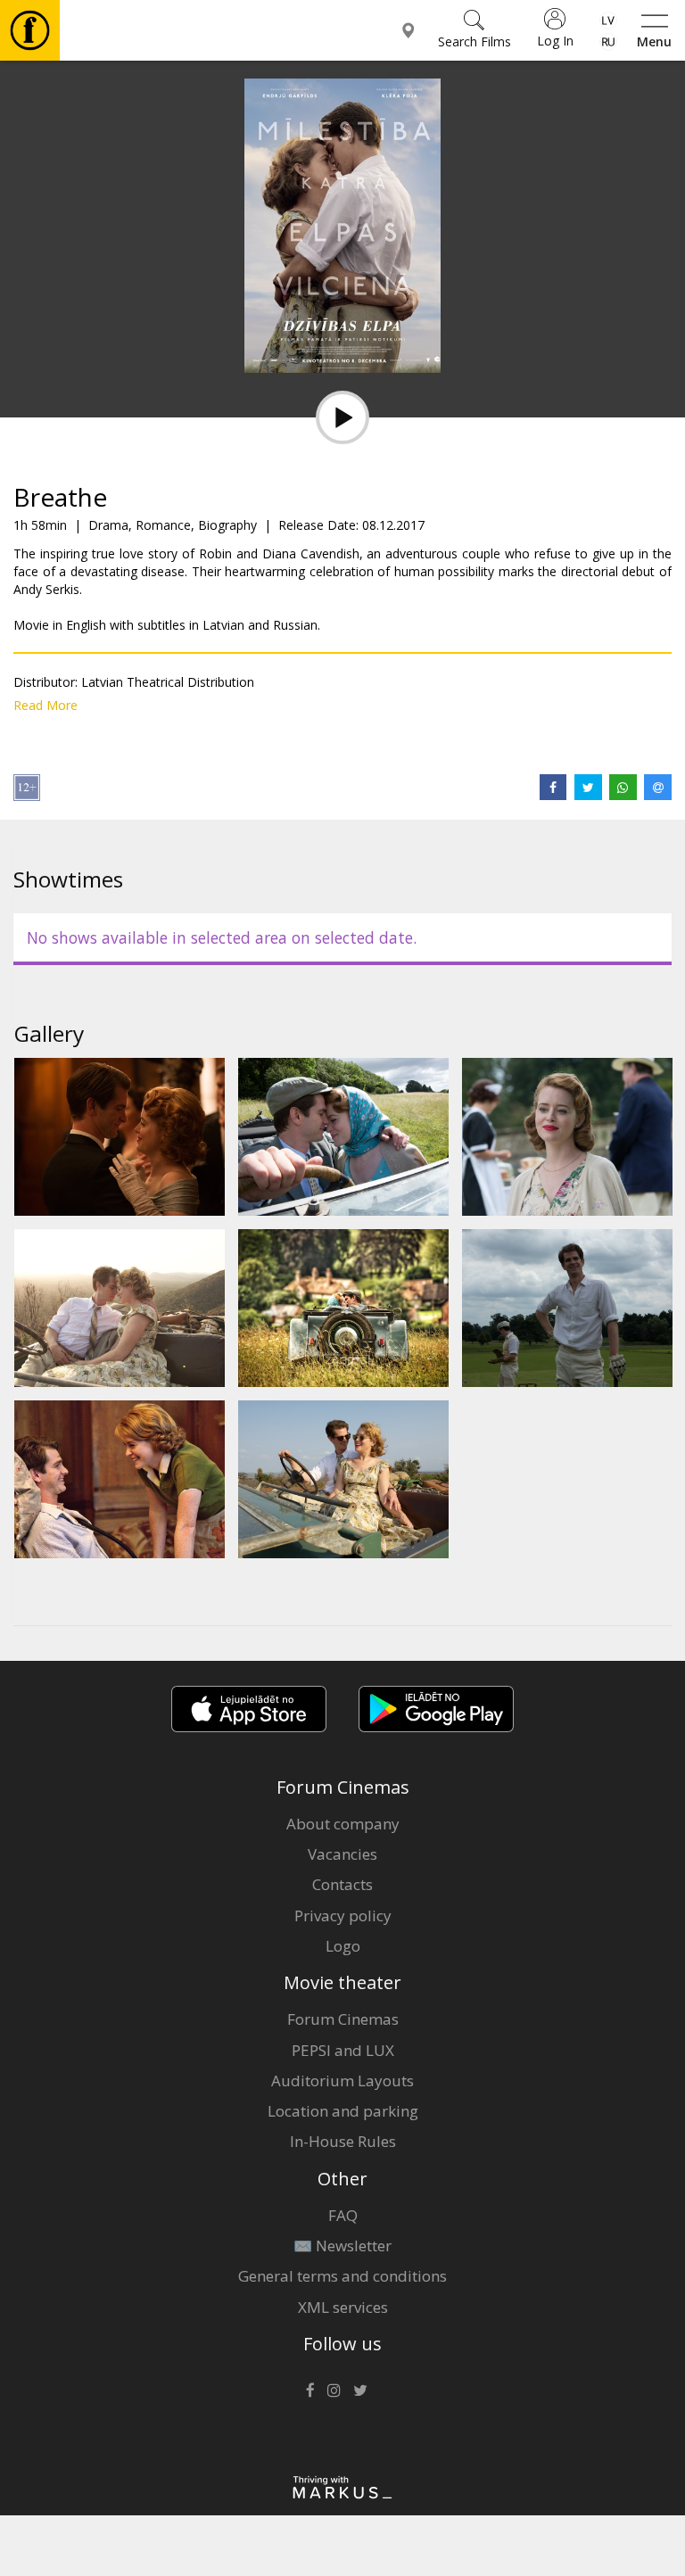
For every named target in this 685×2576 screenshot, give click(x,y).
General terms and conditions (342, 2276)
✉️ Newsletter (342, 2246)
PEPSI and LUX (343, 2050)
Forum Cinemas (343, 2019)
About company (343, 1824)
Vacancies (342, 1854)
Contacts (342, 1884)
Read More (45, 705)
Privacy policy (343, 1915)
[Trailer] (342, 417)
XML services (343, 2307)
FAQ (343, 2215)
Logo (343, 1946)
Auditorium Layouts (342, 2081)
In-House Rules (343, 2141)
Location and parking (343, 2111)
